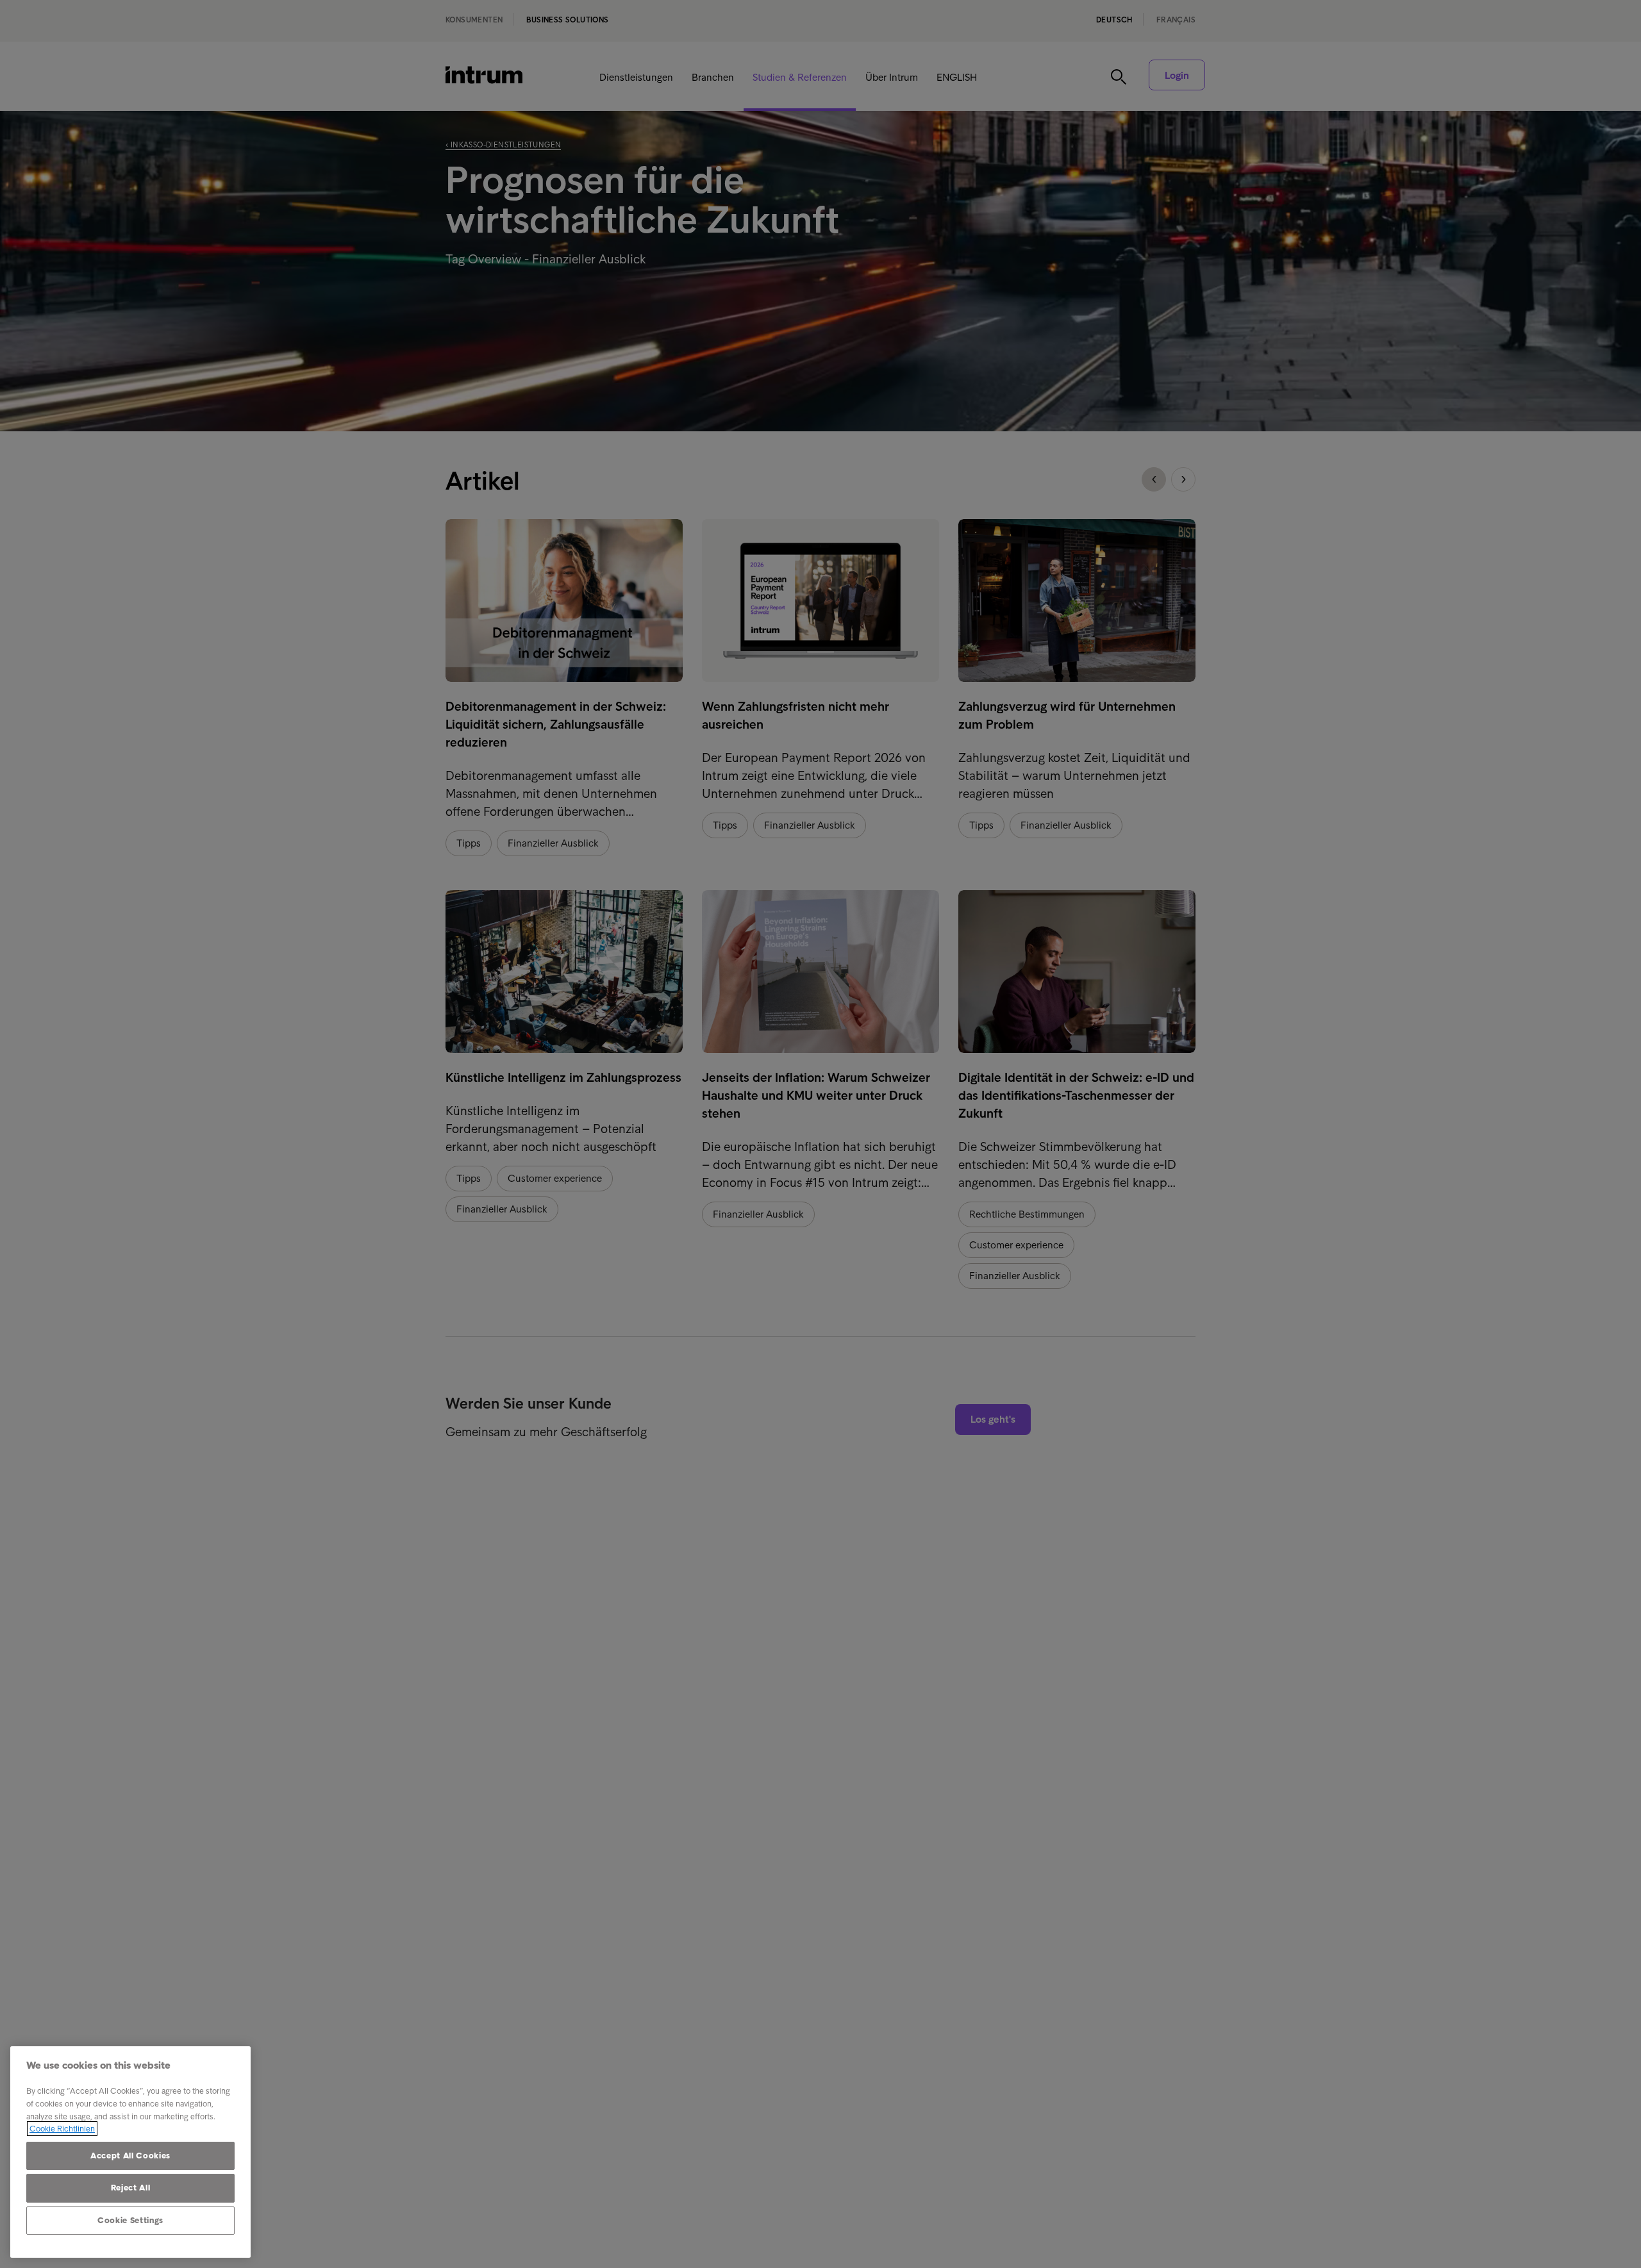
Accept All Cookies (130, 2156)
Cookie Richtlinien (62, 2129)
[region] (130, 2152)
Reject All (131, 2188)
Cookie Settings (130, 2220)
